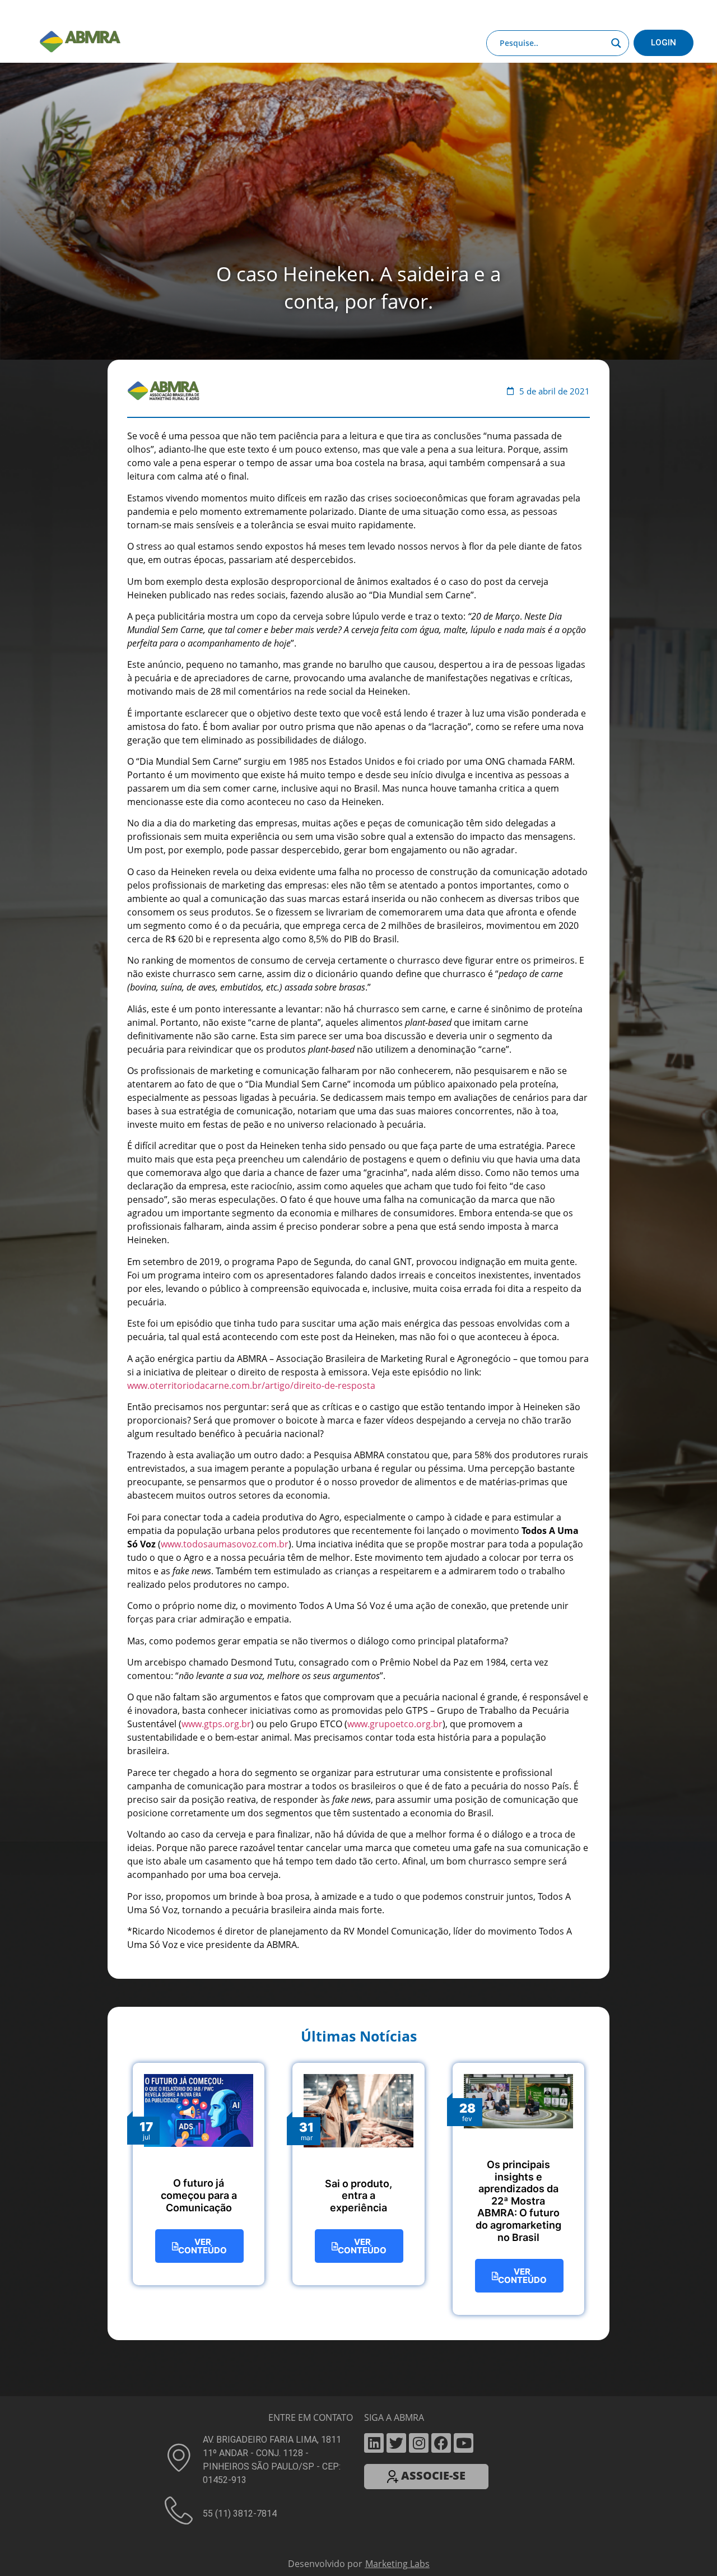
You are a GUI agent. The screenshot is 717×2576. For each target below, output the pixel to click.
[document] (358, 2444)
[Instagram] (419, 2178)
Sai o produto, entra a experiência (358, 1931)
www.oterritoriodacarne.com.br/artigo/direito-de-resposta (251, 1120)
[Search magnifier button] (616, 43)
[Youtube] (464, 2178)
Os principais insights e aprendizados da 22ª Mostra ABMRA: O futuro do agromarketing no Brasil (518, 1936)
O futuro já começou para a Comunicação (199, 1930)
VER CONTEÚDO (202, 1981)
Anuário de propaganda (432, 13)
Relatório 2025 (604, 13)
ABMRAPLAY (351, 13)
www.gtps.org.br (216, 1459)
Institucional (143, 13)
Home (96, 13)
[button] (358, 2315)
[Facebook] (441, 2178)
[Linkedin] (374, 2178)
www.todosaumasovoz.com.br (225, 1279)
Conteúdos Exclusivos (219, 13)
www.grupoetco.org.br (395, 1459)
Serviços (299, 13)
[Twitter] (396, 2178)
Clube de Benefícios (527, 13)
